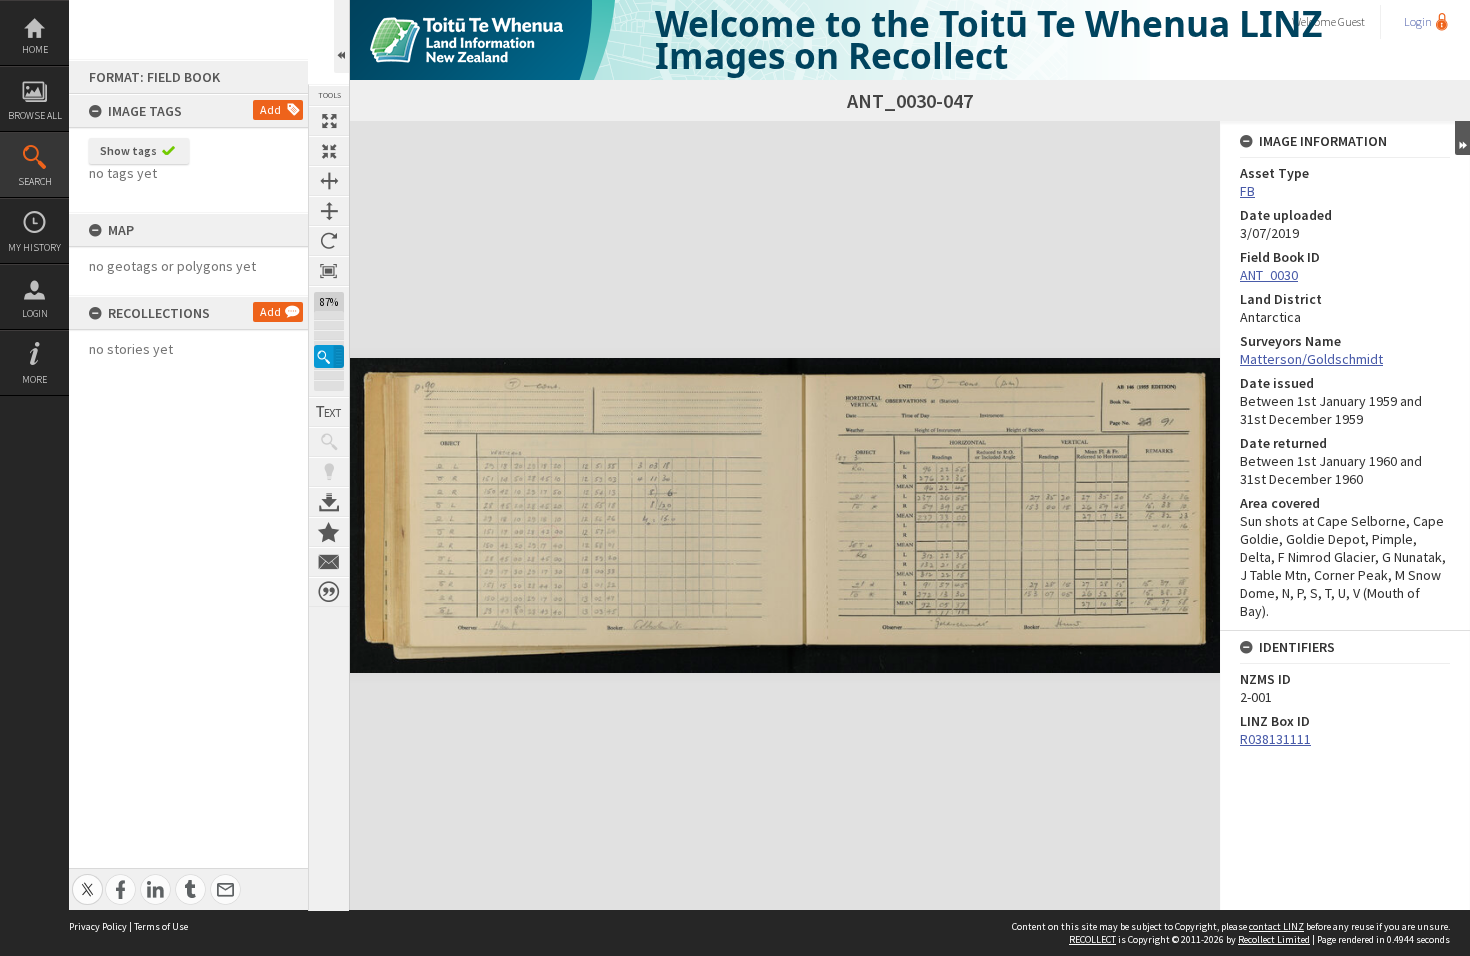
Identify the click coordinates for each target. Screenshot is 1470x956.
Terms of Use (161, 926)
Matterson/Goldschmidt (1311, 359)
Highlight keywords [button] (329, 472)
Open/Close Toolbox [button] (341, 36)
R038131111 (1275, 739)
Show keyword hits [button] (329, 442)
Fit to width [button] (329, 181)
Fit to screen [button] (329, 151)
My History (34, 247)
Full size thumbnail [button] (329, 121)
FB (1247, 191)
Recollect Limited (1274, 939)
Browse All (35, 115)
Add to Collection (329, 532)
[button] (329, 356)
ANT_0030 (1269, 275)
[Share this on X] (87, 878)
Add (270, 109)
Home (35, 49)
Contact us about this (329, 562)
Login (35, 313)
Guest (1351, 21)
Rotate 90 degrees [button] (329, 241)
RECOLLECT (1092, 939)
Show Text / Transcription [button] (329, 412)
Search (35, 181)
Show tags (128, 150)
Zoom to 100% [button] (329, 271)
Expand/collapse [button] (1462, 138)
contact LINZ (1276, 926)
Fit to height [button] (329, 211)
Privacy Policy (98, 926)
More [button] (34, 379)
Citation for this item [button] (329, 592)
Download (329, 502)
